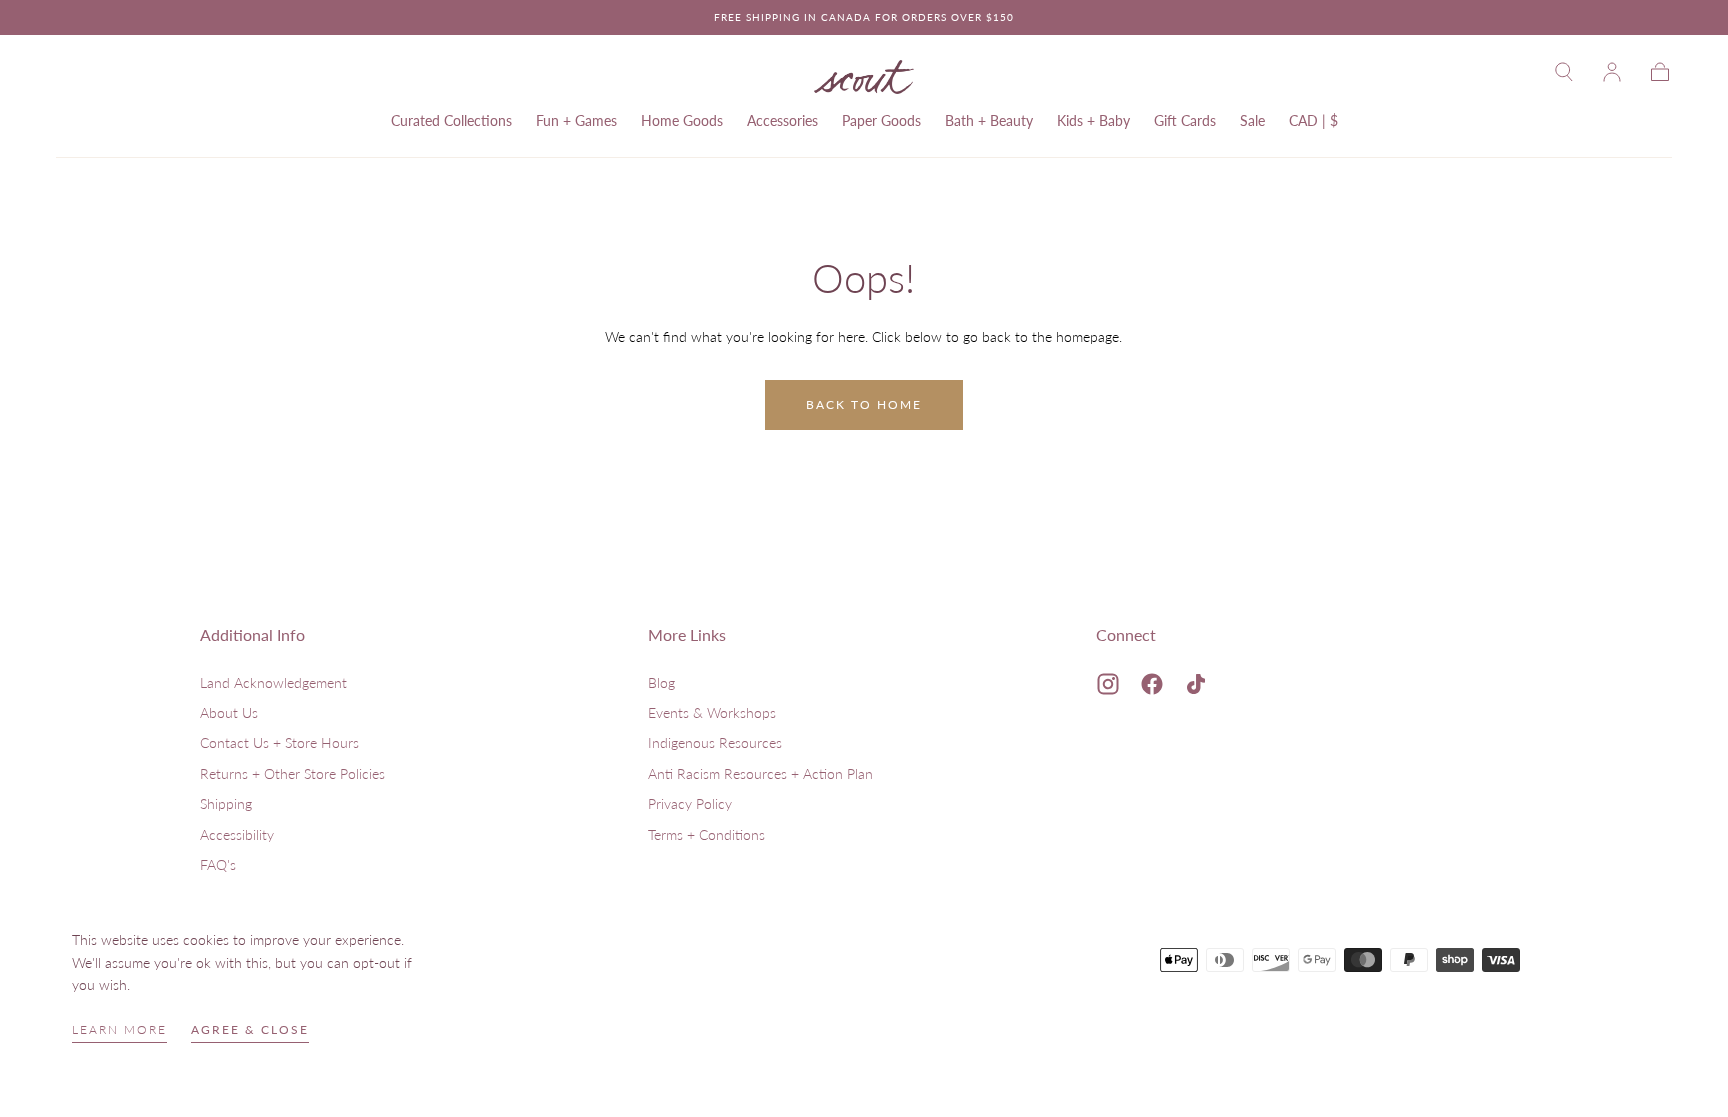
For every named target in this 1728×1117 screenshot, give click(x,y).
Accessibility (237, 834)
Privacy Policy (690, 803)
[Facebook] (1152, 684)
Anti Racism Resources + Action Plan (760, 773)
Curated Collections (451, 121)
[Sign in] (1612, 72)
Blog (661, 682)
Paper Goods (881, 121)
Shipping (226, 803)
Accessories (782, 121)
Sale (1252, 121)
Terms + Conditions (706, 834)
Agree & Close (250, 1029)
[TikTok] (1196, 684)
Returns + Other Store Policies (292, 773)
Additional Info (252, 634)
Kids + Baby (1093, 121)
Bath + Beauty (989, 121)
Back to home (864, 404)
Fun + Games (576, 121)
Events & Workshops (712, 712)
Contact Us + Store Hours (279, 742)
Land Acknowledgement (273, 682)
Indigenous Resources (715, 742)
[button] (1564, 72)
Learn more (119, 1029)
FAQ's (218, 864)
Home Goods (682, 121)
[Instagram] (1108, 684)
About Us (229, 712)
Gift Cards (1185, 121)
